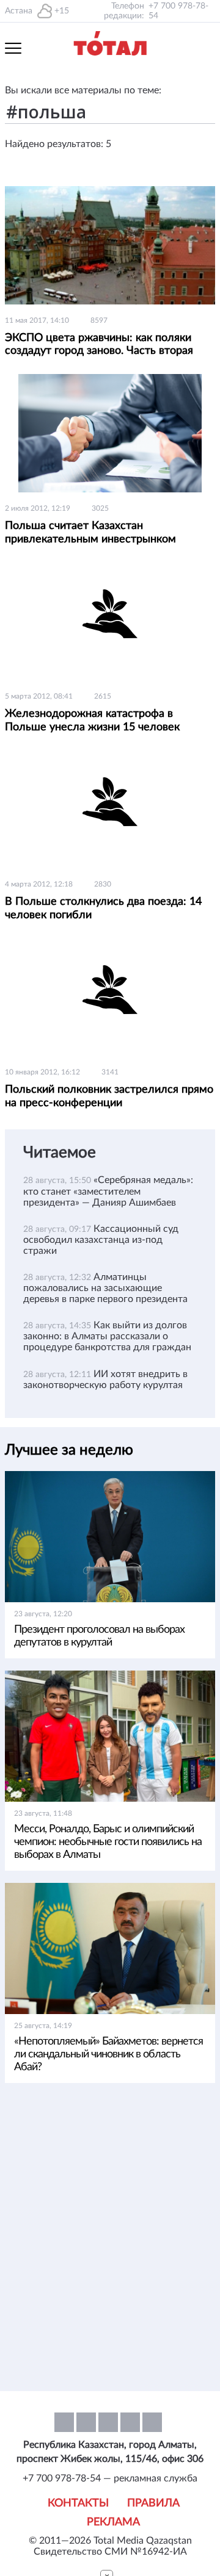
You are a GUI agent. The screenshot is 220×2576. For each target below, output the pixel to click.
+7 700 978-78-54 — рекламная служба (110, 2478)
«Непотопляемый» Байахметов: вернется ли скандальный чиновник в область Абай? (108, 2054)
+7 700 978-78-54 (178, 11)
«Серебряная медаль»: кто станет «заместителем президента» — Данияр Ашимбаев (108, 1191)
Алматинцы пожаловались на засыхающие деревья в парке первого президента (105, 1288)
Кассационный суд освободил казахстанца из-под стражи (101, 1240)
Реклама (113, 2522)
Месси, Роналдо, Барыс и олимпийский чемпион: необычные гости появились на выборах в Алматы (108, 1842)
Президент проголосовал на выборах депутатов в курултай (99, 1636)
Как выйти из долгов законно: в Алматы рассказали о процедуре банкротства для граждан (107, 1336)
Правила (153, 2503)
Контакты (78, 2503)
